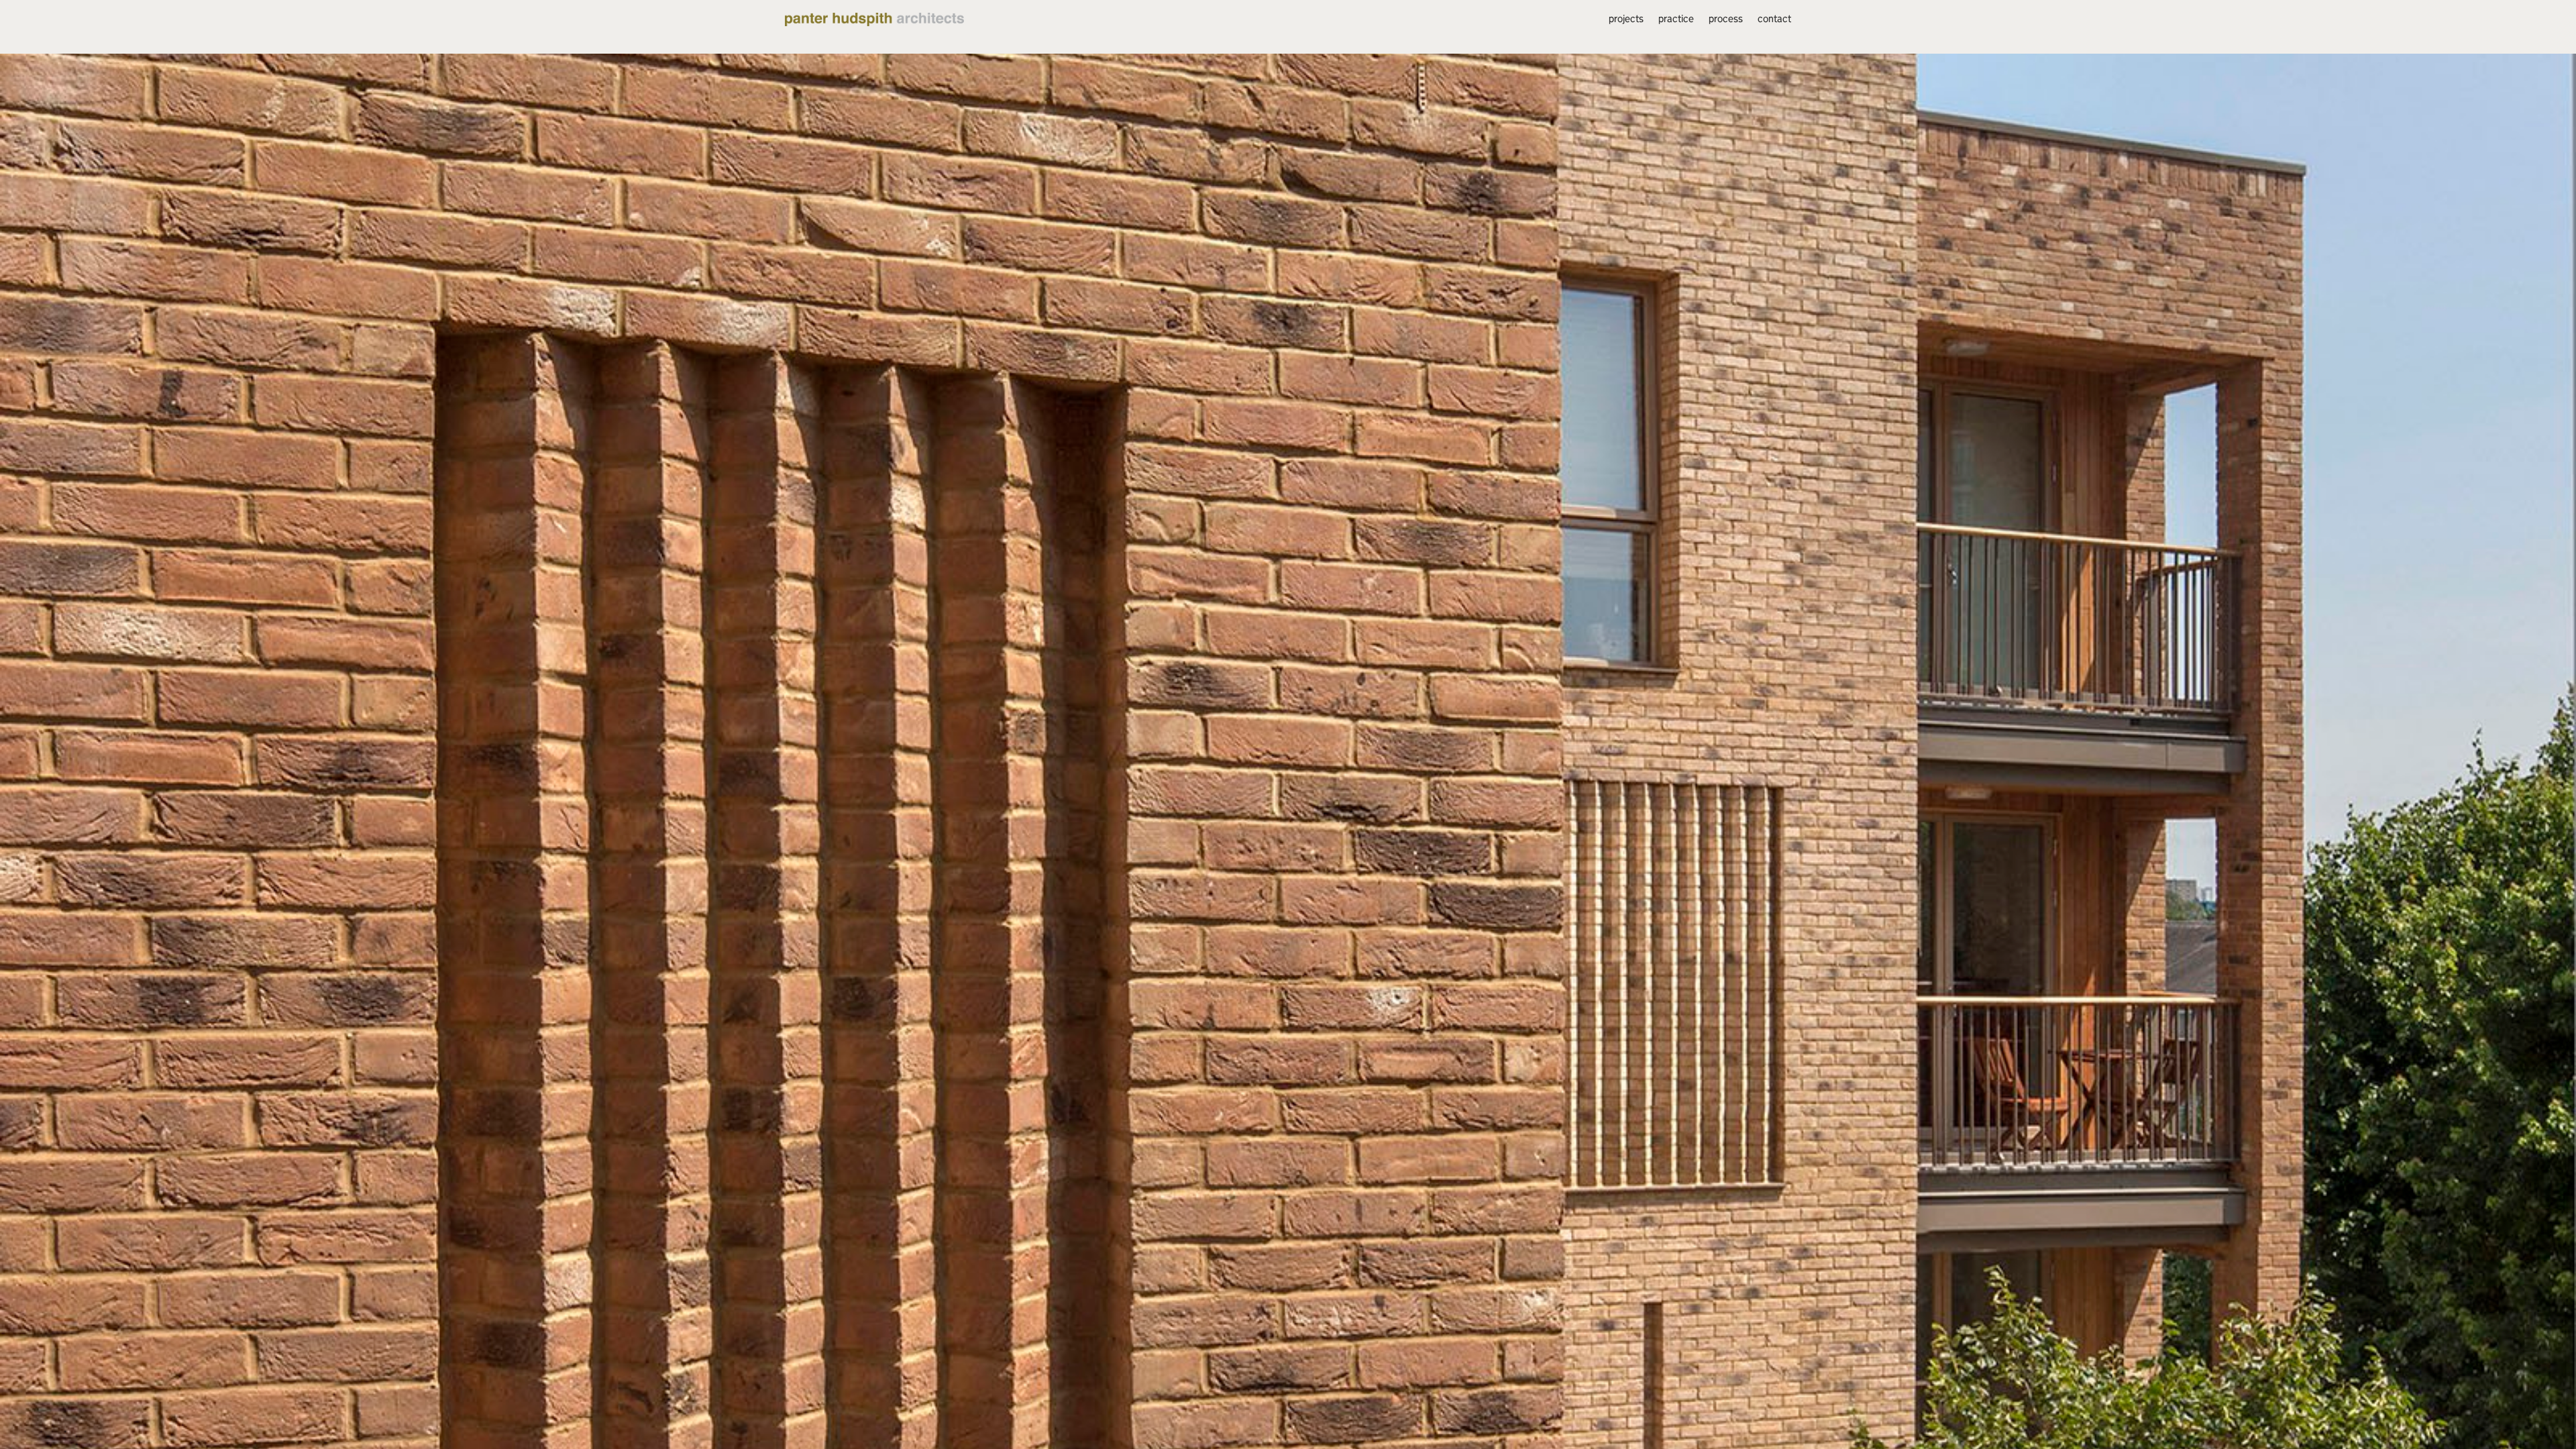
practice (1676, 19)
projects (1626, 19)
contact (1774, 19)
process (1726, 19)
